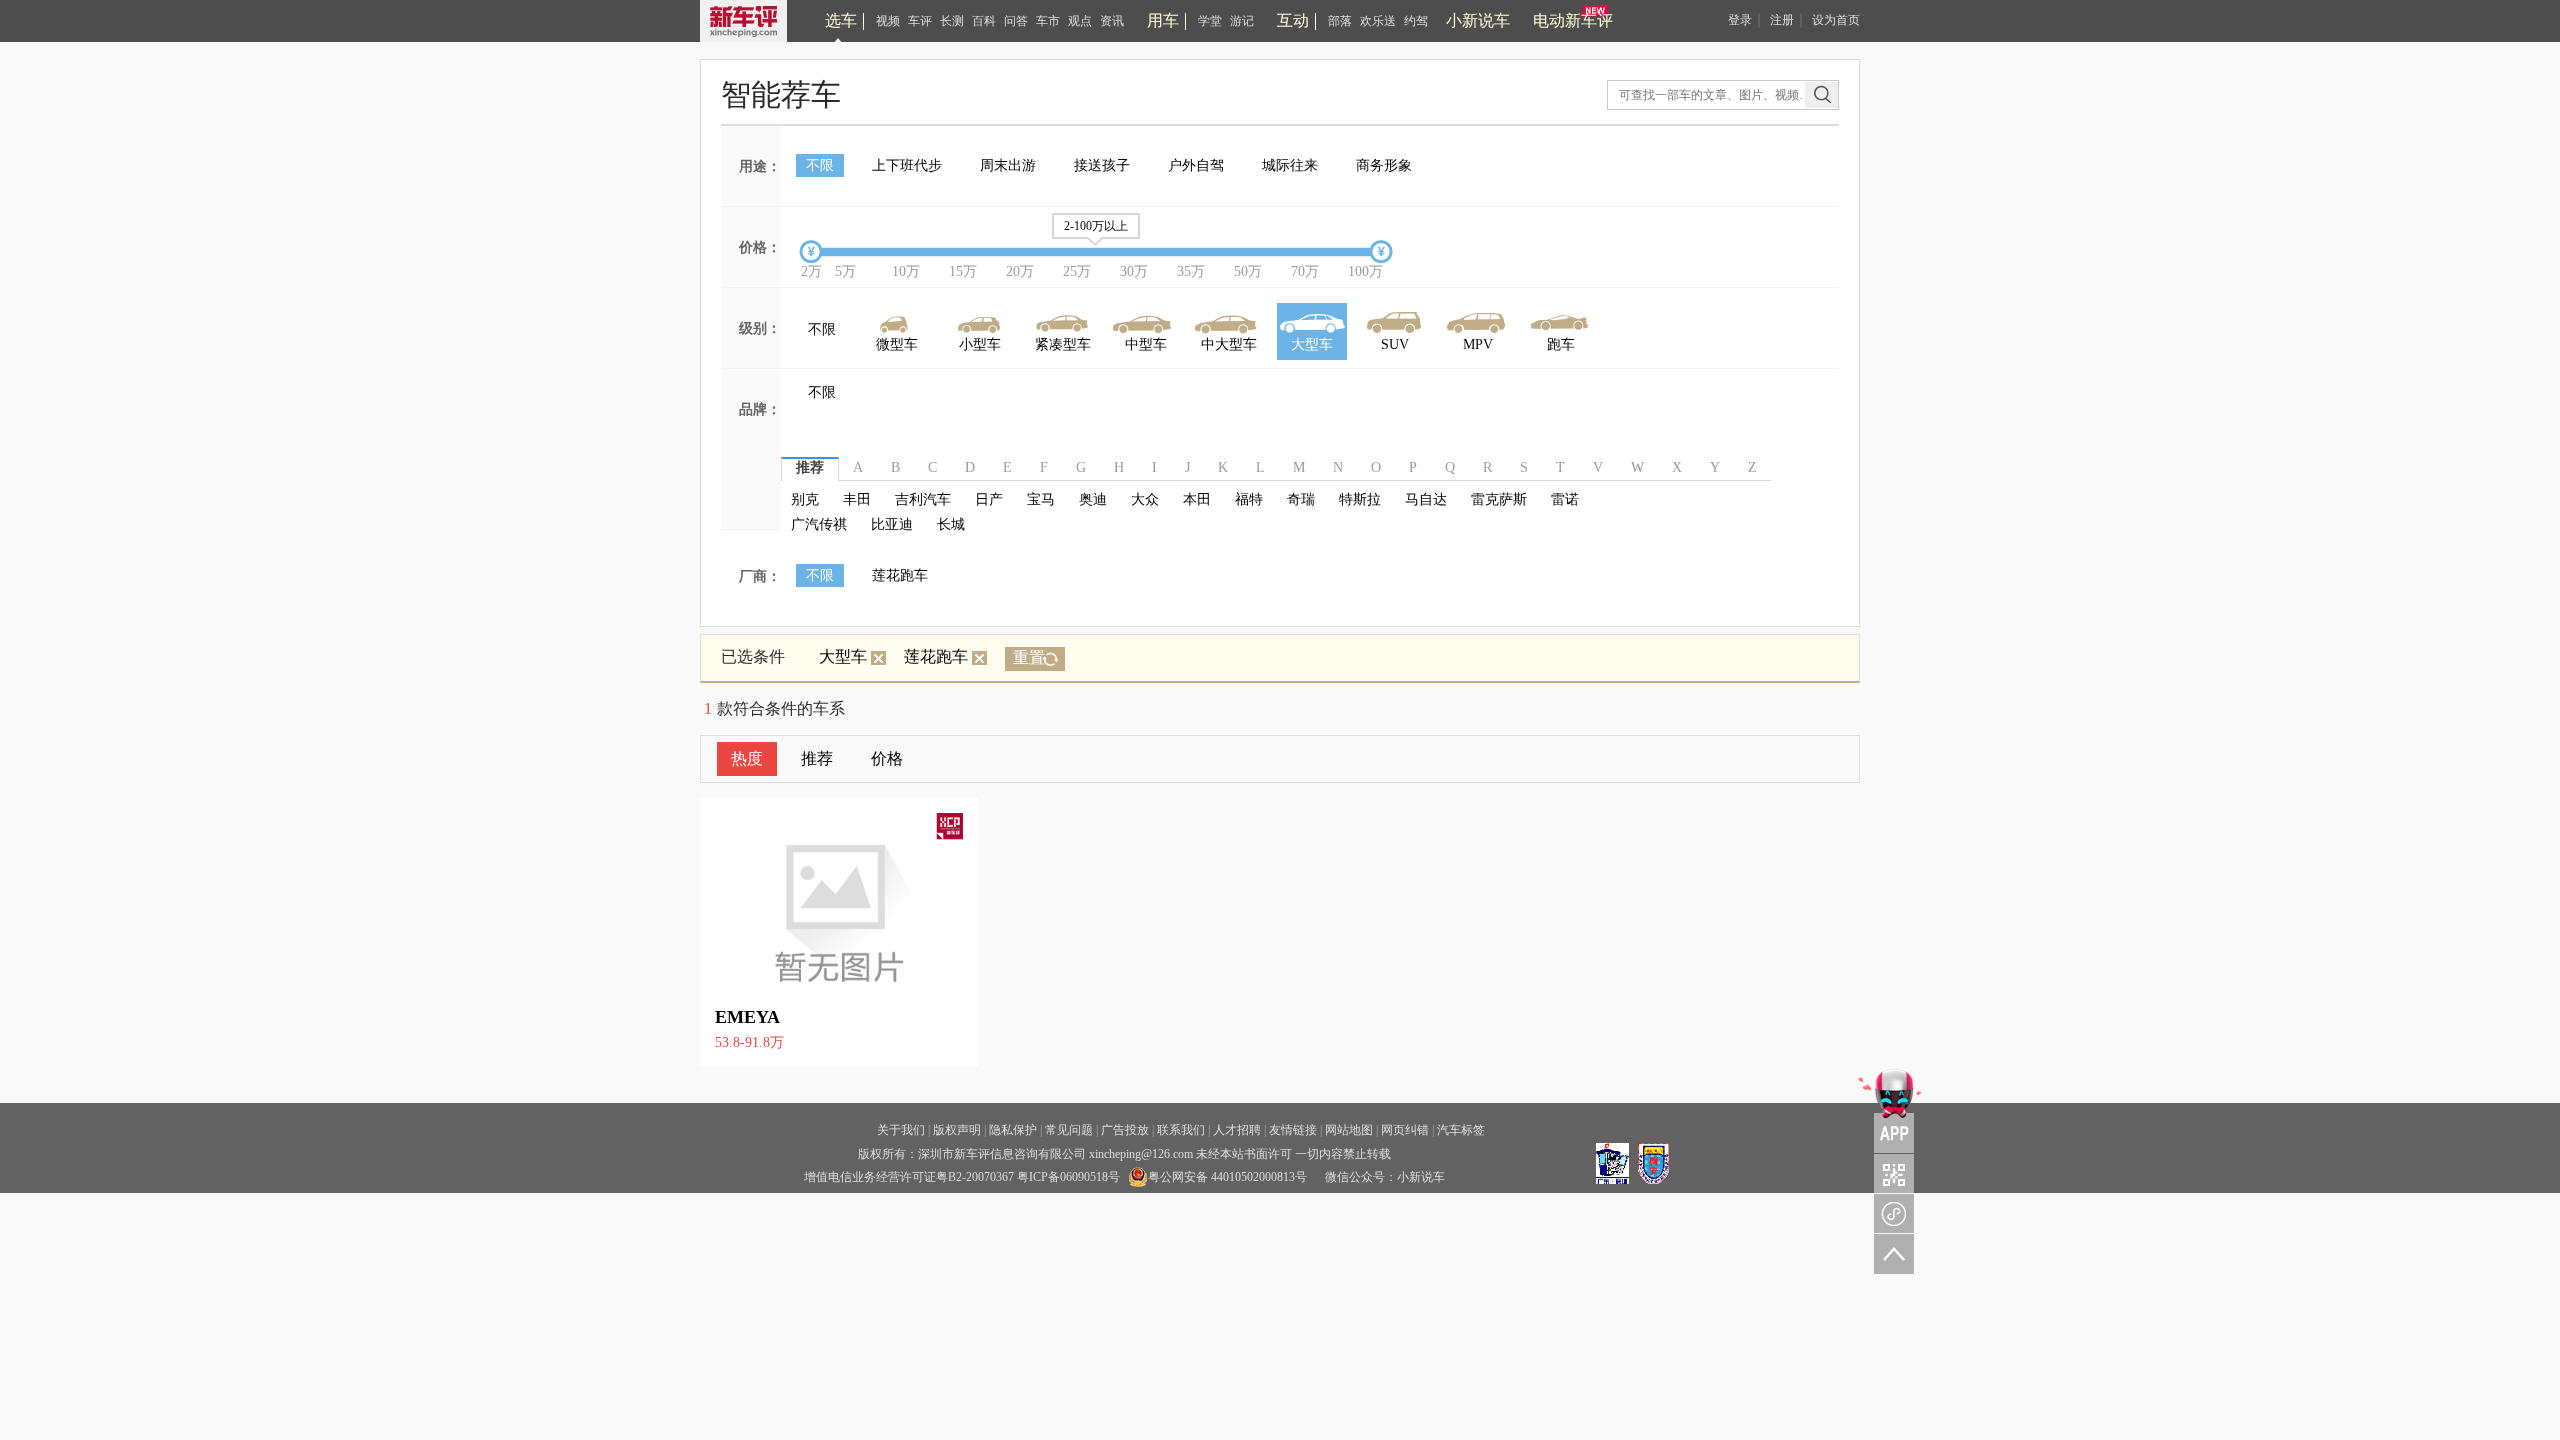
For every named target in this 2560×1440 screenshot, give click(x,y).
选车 (841, 20)
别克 (805, 499)
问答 (1016, 21)
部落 (1340, 21)
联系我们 (1181, 1130)
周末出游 (1008, 165)
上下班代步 (907, 165)
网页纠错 (1405, 1130)
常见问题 (1069, 1130)
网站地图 (1349, 1130)
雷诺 (1565, 499)
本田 (1197, 499)
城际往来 (1290, 165)
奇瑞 (1301, 499)
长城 (951, 524)
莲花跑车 (900, 575)
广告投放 (1125, 1130)
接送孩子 (1102, 165)
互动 (1293, 20)
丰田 (857, 499)
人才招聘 (1237, 1130)
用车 (1163, 20)
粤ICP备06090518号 (1068, 1177)
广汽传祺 (819, 524)
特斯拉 (1360, 499)
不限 (820, 165)
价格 (887, 758)
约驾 (1416, 21)
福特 (1249, 499)
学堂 (1210, 21)
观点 (1080, 21)
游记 (1242, 21)
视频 (888, 21)
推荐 (817, 758)
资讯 (1112, 21)
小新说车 (1478, 20)
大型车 (843, 656)
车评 (920, 21)
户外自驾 (1196, 165)
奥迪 (1093, 499)
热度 (747, 758)
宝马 (1041, 499)
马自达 (1426, 499)
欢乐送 (1378, 21)
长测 (952, 21)
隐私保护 (1013, 1130)
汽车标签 (1461, 1130)
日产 (989, 499)
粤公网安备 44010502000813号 (1227, 1177)
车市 (1048, 21)
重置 (1029, 657)
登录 (1740, 20)
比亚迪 (892, 524)
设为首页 (1836, 20)
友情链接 (1293, 1130)
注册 (1782, 20)
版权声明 (957, 1130)
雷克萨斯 (1499, 499)
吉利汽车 (923, 499)
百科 (984, 21)
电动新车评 (1573, 20)
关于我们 (901, 1130)
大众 (1145, 499)
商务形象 (1384, 165)
